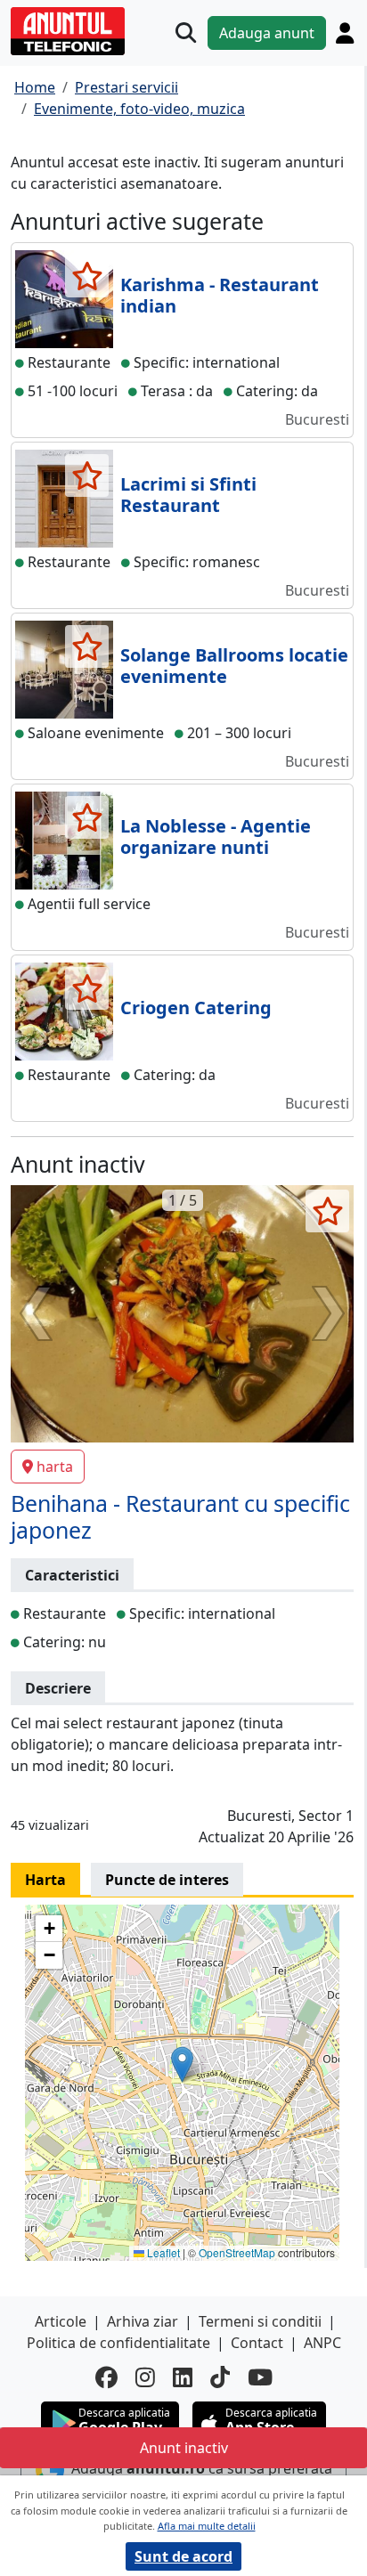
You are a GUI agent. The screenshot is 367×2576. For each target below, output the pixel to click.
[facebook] (106, 2377)
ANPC (322, 2343)
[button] (182, 2064)
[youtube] (260, 2377)
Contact (257, 2343)
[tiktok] (220, 2377)
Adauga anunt (267, 33)
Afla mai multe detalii (207, 2526)
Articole (61, 2321)
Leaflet (162, 2252)
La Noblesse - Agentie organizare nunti (216, 837)
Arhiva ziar (143, 2321)
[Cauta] (186, 33)
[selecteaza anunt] (87, 276)
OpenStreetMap (237, 2252)
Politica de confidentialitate (118, 2343)
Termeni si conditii (260, 2321)
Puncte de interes (167, 1880)
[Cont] (345, 33)
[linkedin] (183, 2377)
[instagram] (145, 2377)
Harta (45, 1880)
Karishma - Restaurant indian (220, 295)
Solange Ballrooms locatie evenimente (234, 666)
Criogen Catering (196, 1008)
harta (55, 1467)
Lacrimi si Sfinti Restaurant (188, 495)
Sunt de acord (183, 2556)
